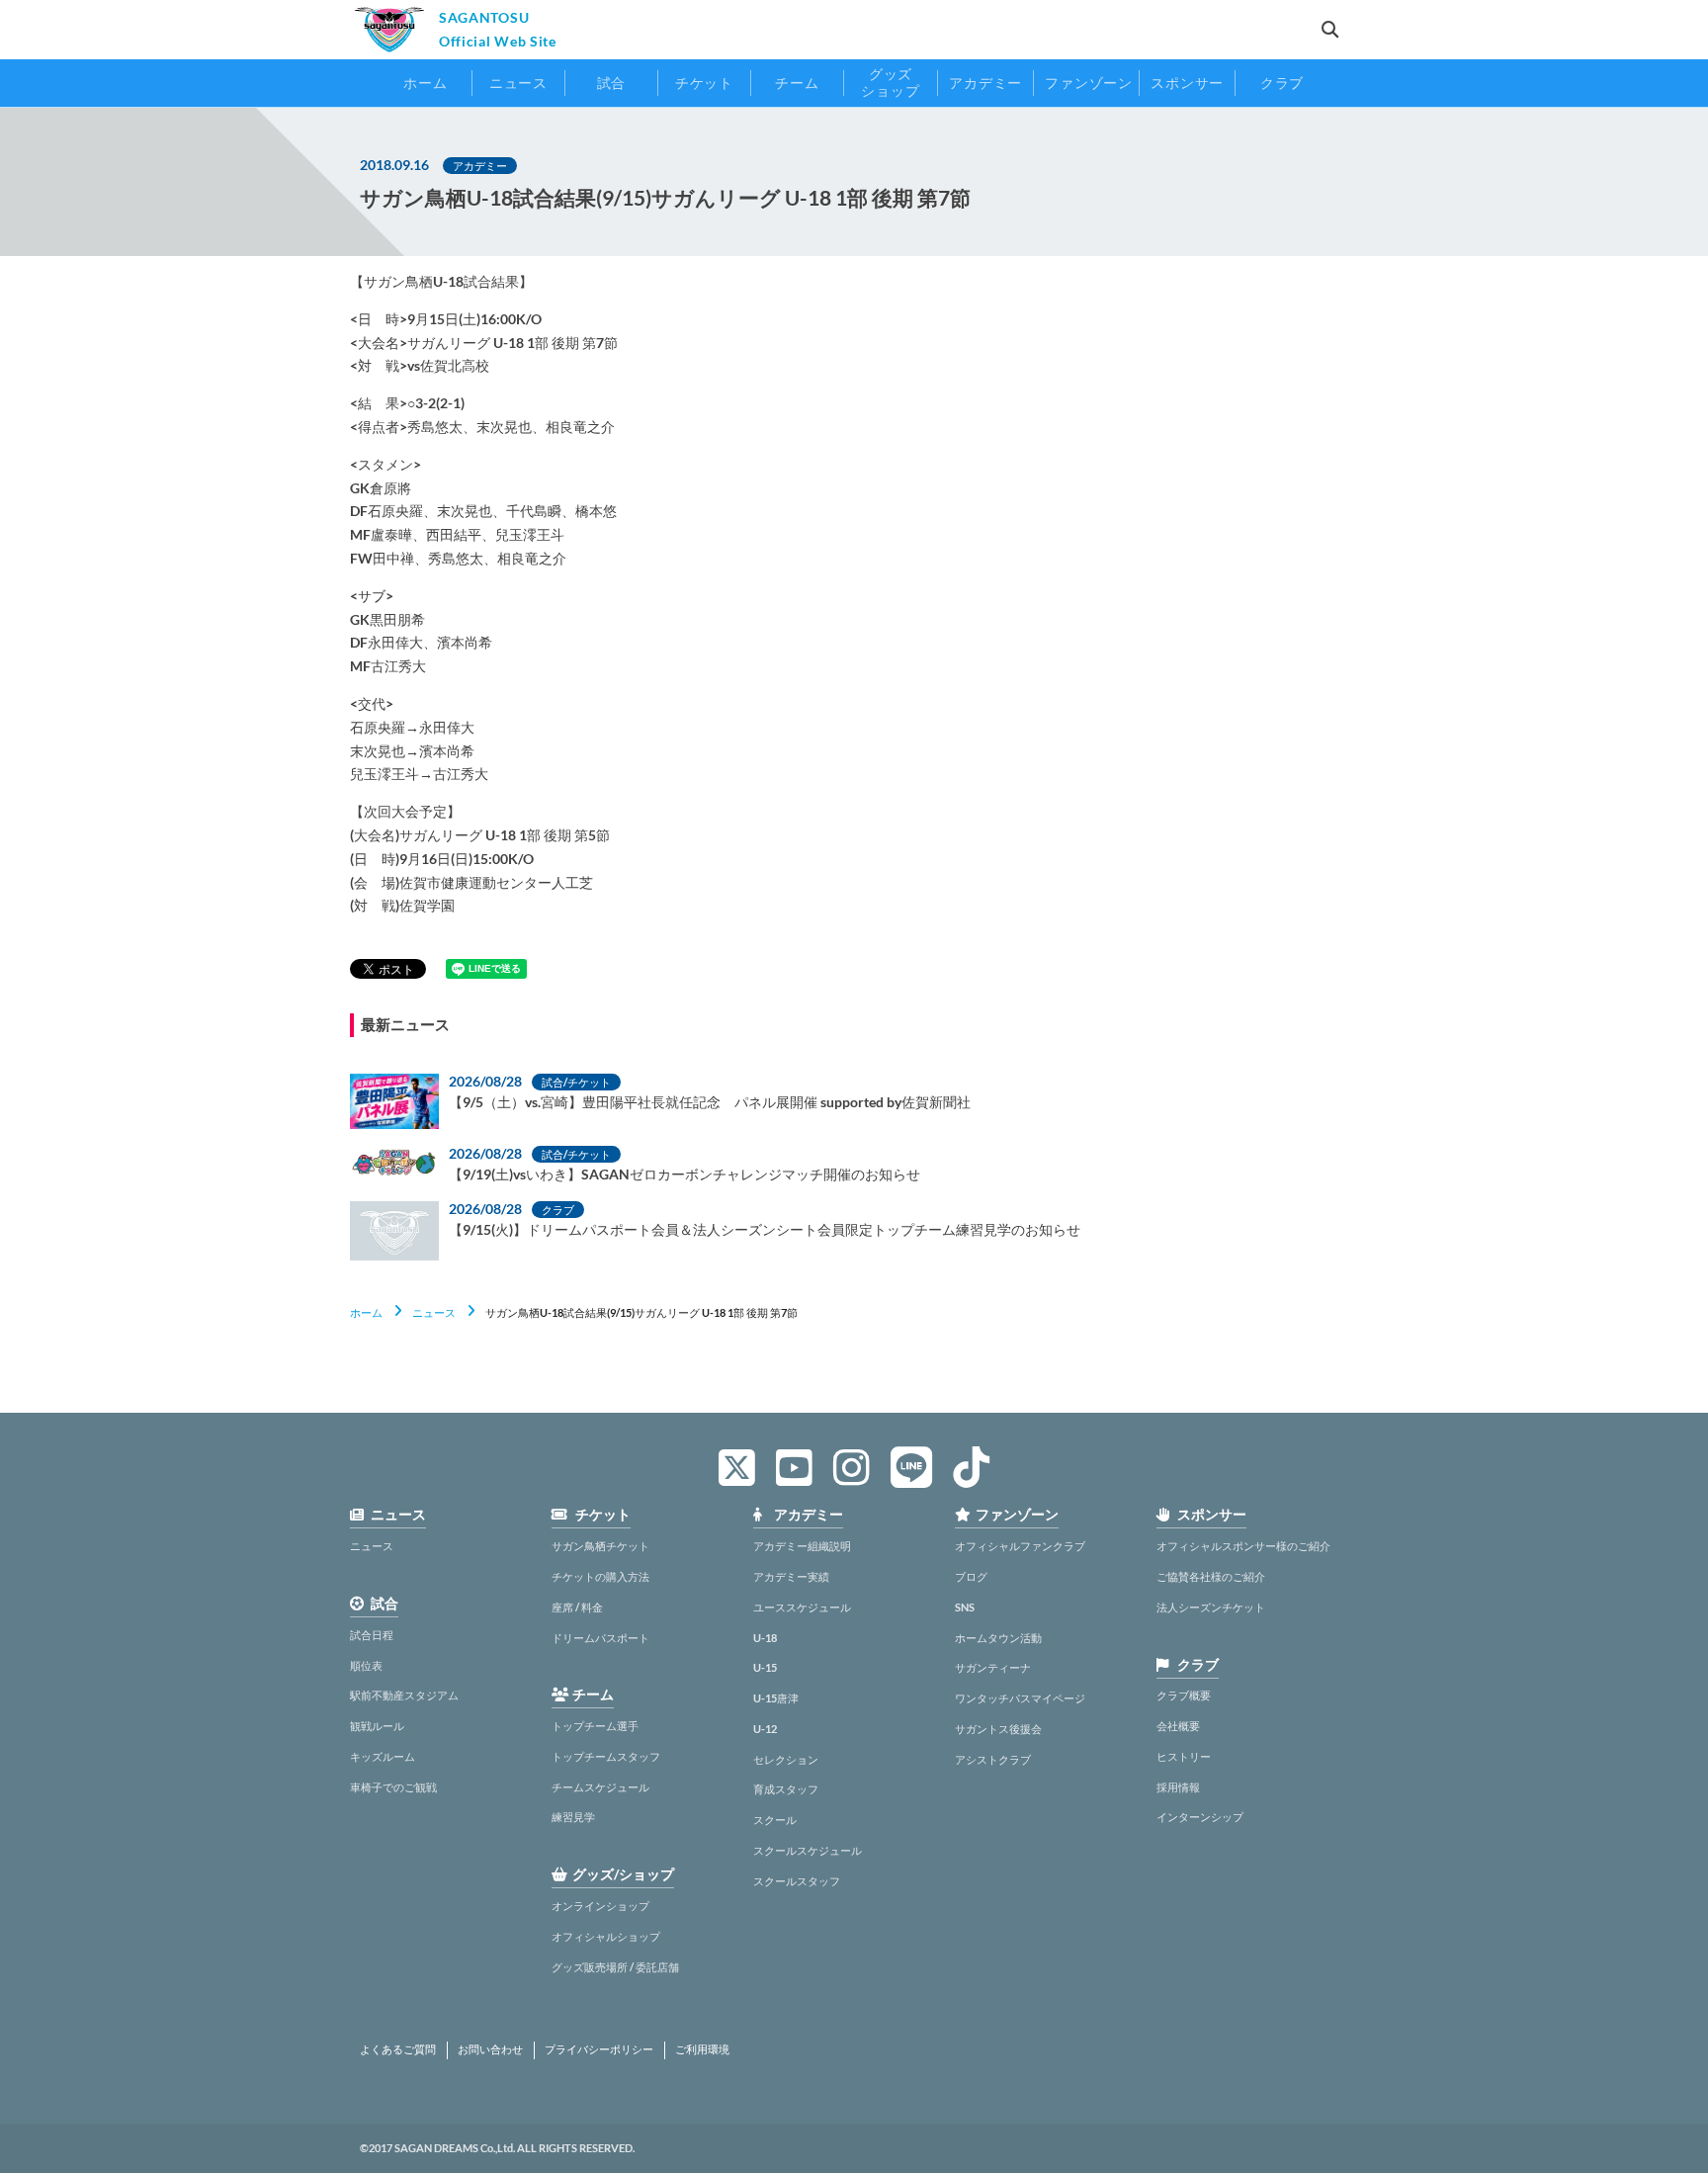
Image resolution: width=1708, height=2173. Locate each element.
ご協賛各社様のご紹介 (1211, 1576)
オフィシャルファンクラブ (1020, 1546)
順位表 (366, 1665)
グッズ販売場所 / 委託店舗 (615, 1967)
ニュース (434, 1312)
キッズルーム (383, 1756)
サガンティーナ (993, 1667)
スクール (775, 1820)
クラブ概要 (1184, 1695)
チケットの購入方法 (600, 1576)
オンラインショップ (600, 1906)
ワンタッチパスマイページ (1020, 1698)
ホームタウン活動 (998, 1638)
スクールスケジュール (808, 1850)
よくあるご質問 (398, 2049)
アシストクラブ (993, 1759)
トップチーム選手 (595, 1726)
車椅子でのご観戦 (393, 1787)
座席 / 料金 (577, 1607)
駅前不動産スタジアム (404, 1695)
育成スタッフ (786, 1789)
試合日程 (372, 1635)
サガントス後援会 (998, 1729)
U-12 (765, 1729)
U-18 (765, 1638)
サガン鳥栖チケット (600, 1546)
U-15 (765, 1667)
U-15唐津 (776, 1698)
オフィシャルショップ (606, 1936)
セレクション (786, 1759)
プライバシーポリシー (599, 2049)
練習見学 (573, 1817)
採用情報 (1178, 1787)
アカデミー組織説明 (802, 1546)
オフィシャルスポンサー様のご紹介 (1243, 1546)
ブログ (971, 1576)
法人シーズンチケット (1211, 1607)
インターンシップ (1200, 1817)
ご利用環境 (702, 2049)
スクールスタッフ (797, 1881)
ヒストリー (1184, 1756)
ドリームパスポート (600, 1638)
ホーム (366, 1312)
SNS (965, 1607)
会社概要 (1178, 1726)
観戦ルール (377, 1726)
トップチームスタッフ (606, 1756)
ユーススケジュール (802, 1607)
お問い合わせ (490, 2049)
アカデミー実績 (791, 1576)
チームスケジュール (600, 1787)
